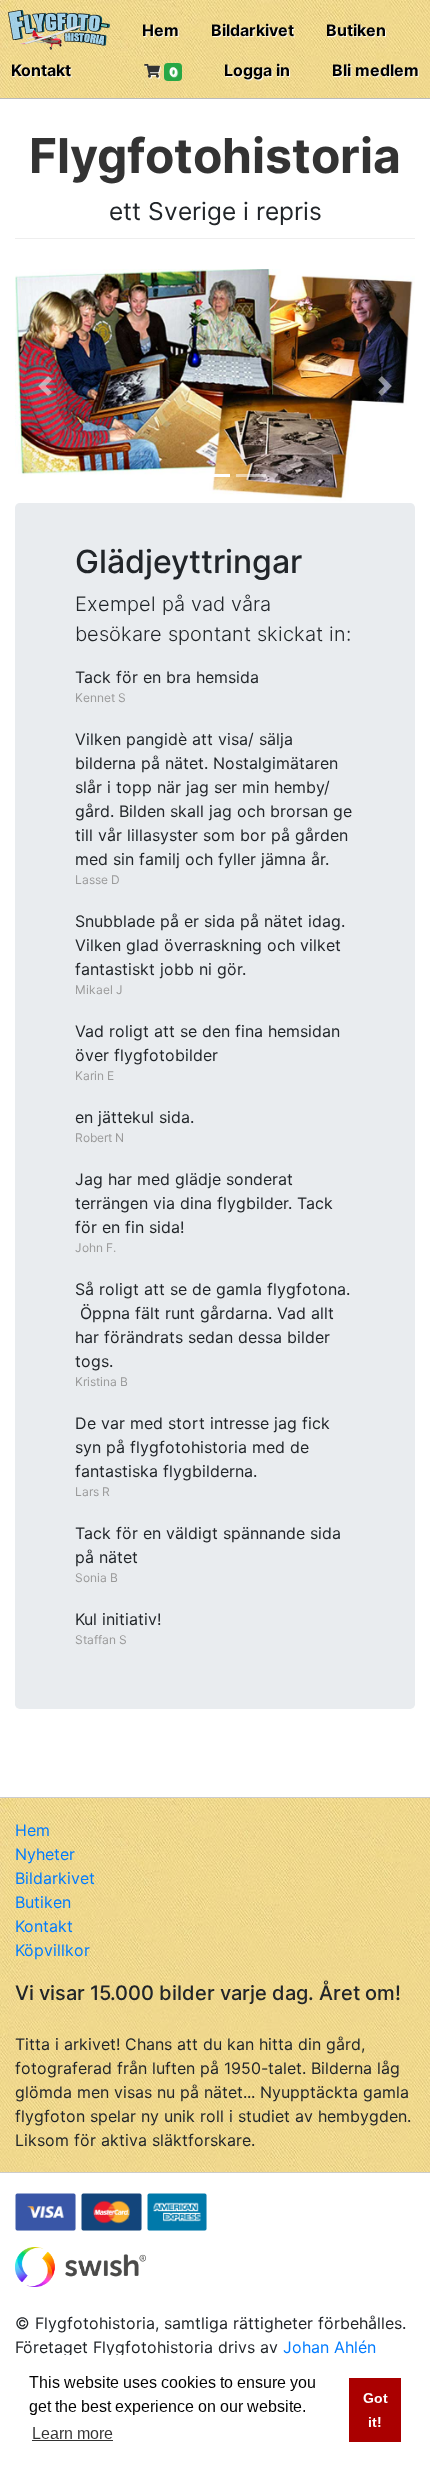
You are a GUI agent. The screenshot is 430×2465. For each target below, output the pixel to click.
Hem (160, 30)
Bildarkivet (252, 30)
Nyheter (45, 1854)
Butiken (356, 30)
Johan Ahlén (329, 2347)
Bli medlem (375, 70)
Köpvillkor (52, 1950)
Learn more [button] (72, 2433)
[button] (45, 386)
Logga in (257, 70)
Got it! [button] (375, 2410)
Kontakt (41, 70)
